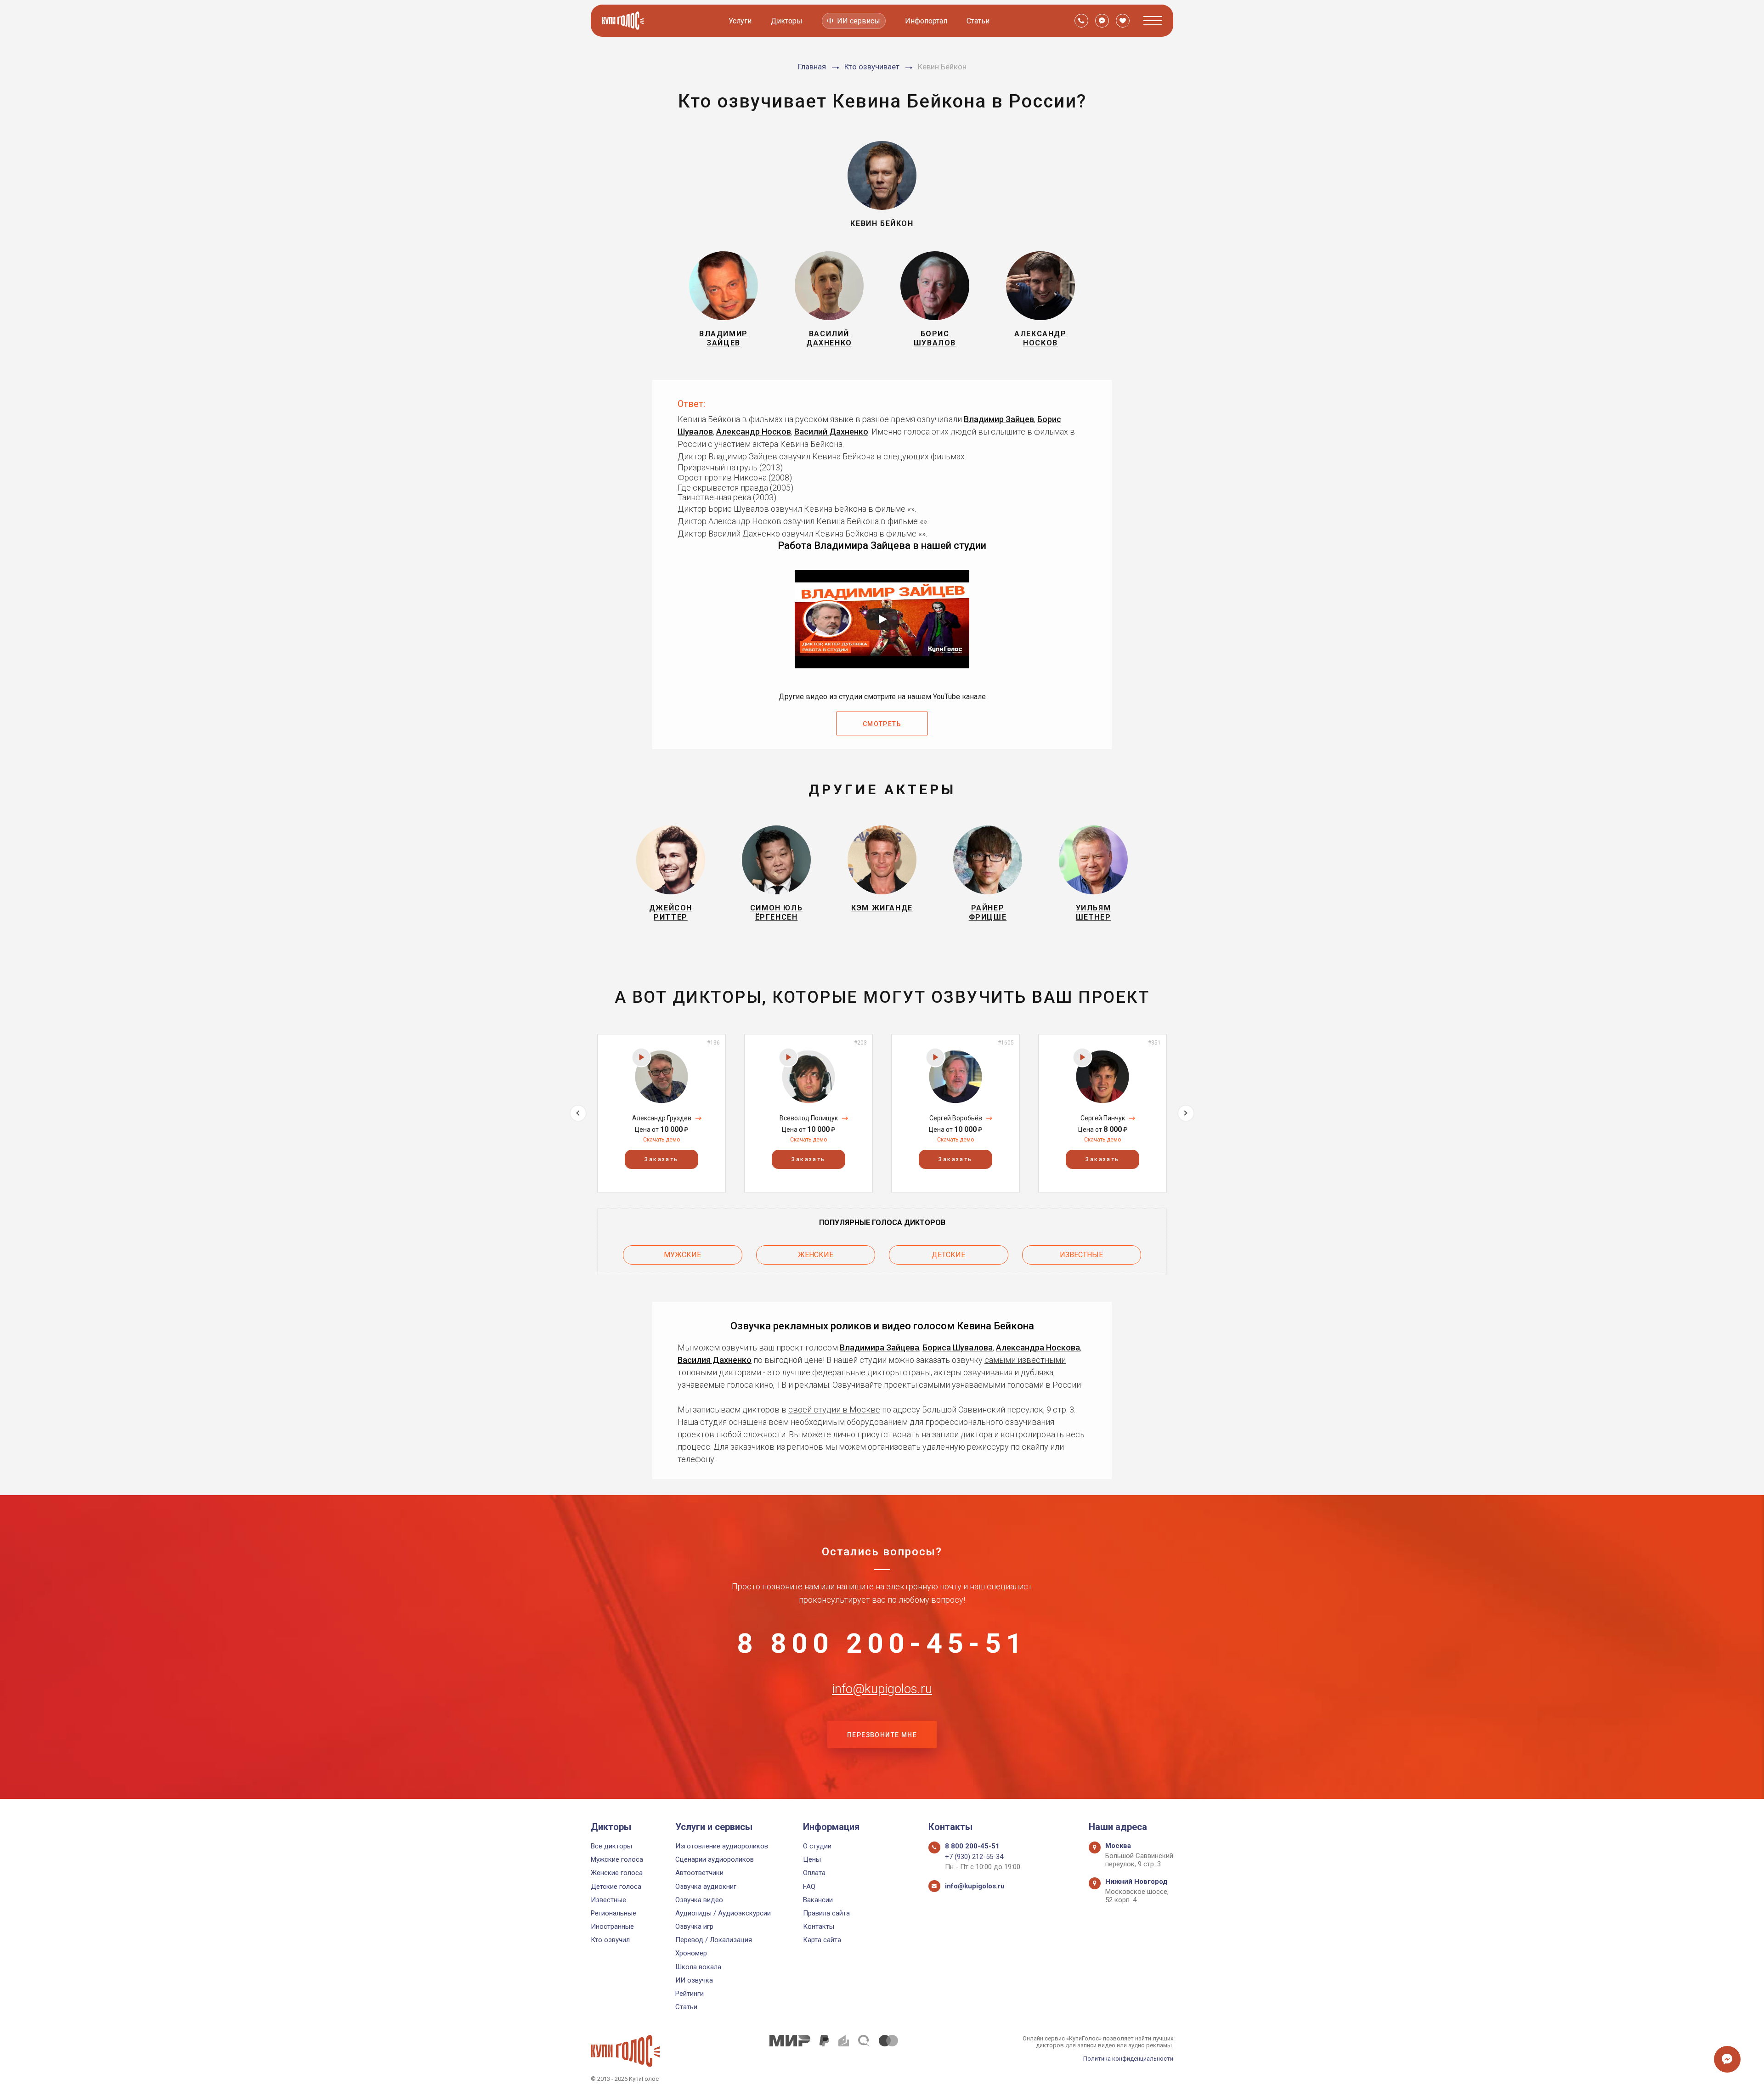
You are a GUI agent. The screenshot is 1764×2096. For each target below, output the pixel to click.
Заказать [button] (661, 1159)
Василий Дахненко (831, 432)
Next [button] (1186, 1113)
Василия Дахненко (715, 1360)
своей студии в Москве (834, 1410)
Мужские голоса (617, 1859)
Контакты (819, 1927)
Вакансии (818, 1900)
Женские (816, 1255)
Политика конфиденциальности (1128, 2059)
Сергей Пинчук (1103, 1118)
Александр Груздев (662, 1118)
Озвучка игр (694, 1927)
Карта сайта (822, 1940)
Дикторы (787, 21)
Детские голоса (616, 1887)
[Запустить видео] (882, 619)
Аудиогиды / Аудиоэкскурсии (723, 1913)
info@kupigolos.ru (882, 1689)
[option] (661, 1113)
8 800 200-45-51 (882, 1644)
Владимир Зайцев (999, 419)
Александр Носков (754, 432)
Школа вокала (698, 1967)
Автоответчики (699, 1873)
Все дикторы (611, 1846)
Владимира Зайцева (879, 1347)
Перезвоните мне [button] (882, 1735)
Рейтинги (690, 1994)
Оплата (814, 1873)
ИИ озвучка (694, 1980)
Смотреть (882, 724)
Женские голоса (617, 1873)
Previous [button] (578, 1113)
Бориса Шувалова (958, 1347)
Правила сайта (826, 1913)
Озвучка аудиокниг (706, 1887)
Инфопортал (926, 21)
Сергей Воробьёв (956, 1118)
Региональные (613, 1913)
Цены (812, 1859)
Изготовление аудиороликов (722, 1846)
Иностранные (612, 1927)
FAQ (809, 1887)
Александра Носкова (1038, 1347)
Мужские (682, 1255)
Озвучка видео (699, 1900)
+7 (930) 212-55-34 (974, 1857)
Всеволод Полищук (809, 1118)
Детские (948, 1255)
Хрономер (691, 1953)
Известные (1081, 1255)
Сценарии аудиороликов (715, 1859)
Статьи (978, 21)
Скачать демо (661, 1140)
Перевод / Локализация (714, 1940)
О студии (817, 1846)
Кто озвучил (610, 1940)
